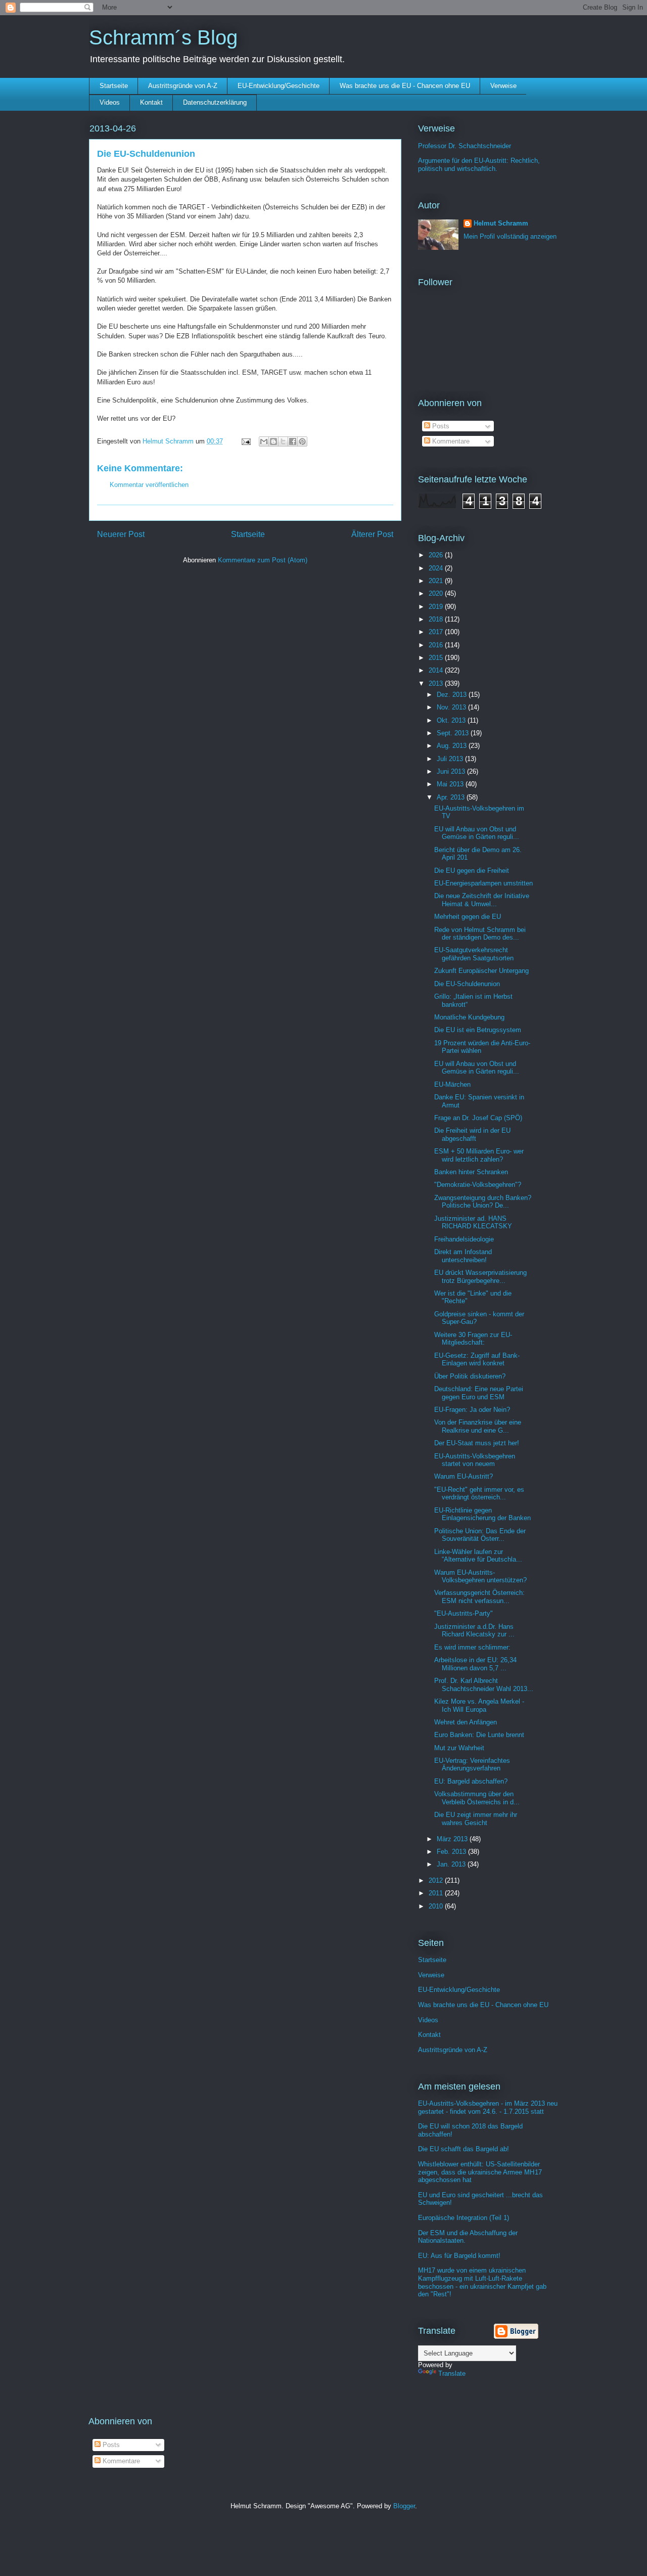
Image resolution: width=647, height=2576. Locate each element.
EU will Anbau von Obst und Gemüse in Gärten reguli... (477, 833)
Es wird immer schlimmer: (472, 1647)
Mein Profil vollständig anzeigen (510, 236)
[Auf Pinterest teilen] (302, 441)
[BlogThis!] (273, 441)
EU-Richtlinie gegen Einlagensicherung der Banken (482, 1514)
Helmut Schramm (501, 223)
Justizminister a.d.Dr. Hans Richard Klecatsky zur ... (474, 1631)
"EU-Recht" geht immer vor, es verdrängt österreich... (479, 1494)
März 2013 (453, 1839)
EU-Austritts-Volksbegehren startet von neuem (475, 1460)
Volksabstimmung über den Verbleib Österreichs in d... (477, 1798)
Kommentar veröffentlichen (149, 485)
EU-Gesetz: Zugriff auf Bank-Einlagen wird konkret (477, 1360)
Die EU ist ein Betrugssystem (478, 1030)
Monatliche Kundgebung (469, 1017)
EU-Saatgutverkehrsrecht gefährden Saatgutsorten (474, 954)
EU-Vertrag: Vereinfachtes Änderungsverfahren (472, 1765)
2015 (437, 658)
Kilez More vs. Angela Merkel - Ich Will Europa (479, 1705)
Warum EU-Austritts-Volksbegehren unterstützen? (480, 1576)
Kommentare (450, 441)
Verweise (503, 86)
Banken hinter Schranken (471, 1172)
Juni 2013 (452, 771)
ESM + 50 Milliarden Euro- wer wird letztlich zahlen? (479, 1155)
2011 (437, 1893)
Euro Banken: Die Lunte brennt (479, 1735)
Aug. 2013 (453, 746)
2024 (437, 568)
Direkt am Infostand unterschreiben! (463, 1256)
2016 (437, 645)
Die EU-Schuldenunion (467, 984)
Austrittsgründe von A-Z (183, 86)
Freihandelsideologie (464, 1239)
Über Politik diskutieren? (470, 1376)
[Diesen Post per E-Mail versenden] (264, 441)
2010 (437, 1906)
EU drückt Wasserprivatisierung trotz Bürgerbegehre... (480, 1277)
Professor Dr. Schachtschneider (465, 146)
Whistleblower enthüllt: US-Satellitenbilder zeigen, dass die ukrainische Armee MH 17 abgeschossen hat (480, 2172)
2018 (437, 619)
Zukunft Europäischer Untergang (481, 971)
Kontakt (151, 102)
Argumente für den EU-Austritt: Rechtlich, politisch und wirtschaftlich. (479, 165)
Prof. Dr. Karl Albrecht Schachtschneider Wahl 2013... (484, 1685)
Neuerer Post (121, 534)
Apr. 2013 (452, 797)
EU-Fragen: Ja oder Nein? (472, 1410)
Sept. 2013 (454, 733)
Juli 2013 (451, 759)
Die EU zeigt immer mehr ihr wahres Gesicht (476, 1819)
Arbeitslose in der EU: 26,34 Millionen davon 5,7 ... (475, 1664)
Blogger (404, 2506)
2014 (437, 670)
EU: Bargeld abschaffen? (471, 1781)
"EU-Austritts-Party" (464, 1613)
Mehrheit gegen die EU (468, 917)
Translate (452, 2373)
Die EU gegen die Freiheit (472, 871)
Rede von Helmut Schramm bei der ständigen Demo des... (480, 934)
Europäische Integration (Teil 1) (464, 2218)
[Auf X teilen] (283, 441)
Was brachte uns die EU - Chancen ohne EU (405, 86)
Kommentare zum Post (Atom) (263, 560)
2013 (437, 683)
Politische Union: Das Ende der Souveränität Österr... (480, 1535)
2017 (437, 632)
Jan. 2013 (452, 1864)
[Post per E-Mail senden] (245, 441)
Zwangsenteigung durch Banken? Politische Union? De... (483, 1202)
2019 (437, 607)
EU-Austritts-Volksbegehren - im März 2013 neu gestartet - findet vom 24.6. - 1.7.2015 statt (488, 2107)
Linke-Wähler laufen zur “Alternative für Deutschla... (478, 1556)
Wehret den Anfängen (466, 1722)
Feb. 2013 (452, 1852)
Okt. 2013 (452, 720)
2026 (437, 555)
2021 (437, 581)
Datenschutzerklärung (215, 102)
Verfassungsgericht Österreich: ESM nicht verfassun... (479, 1597)
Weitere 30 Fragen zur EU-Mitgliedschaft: (473, 1339)
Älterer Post (372, 534)
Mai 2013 (451, 784)
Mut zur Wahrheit (459, 1748)
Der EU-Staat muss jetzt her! (477, 1443)
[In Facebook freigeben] (293, 441)
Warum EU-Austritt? (464, 1476)
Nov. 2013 (452, 707)
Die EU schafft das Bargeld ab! (464, 2149)
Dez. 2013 (453, 695)
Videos (110, 102)
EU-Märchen (452, 1084)
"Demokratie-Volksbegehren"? (478, 1185)
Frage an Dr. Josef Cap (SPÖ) (478, 1118)
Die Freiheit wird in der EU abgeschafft (472, 1135)
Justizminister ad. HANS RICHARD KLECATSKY (473, 1223)
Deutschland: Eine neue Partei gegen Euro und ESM (479, 1393)
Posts (440, 426)
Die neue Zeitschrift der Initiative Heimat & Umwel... (482, 900)
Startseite (114, 86)
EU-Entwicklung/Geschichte (279, 86)
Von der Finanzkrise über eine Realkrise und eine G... (478, 1426)
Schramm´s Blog (163, 37)
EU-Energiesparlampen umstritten (483, 883)
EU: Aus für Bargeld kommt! (459, 2256)
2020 (437, 593)
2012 (437, 1880)
